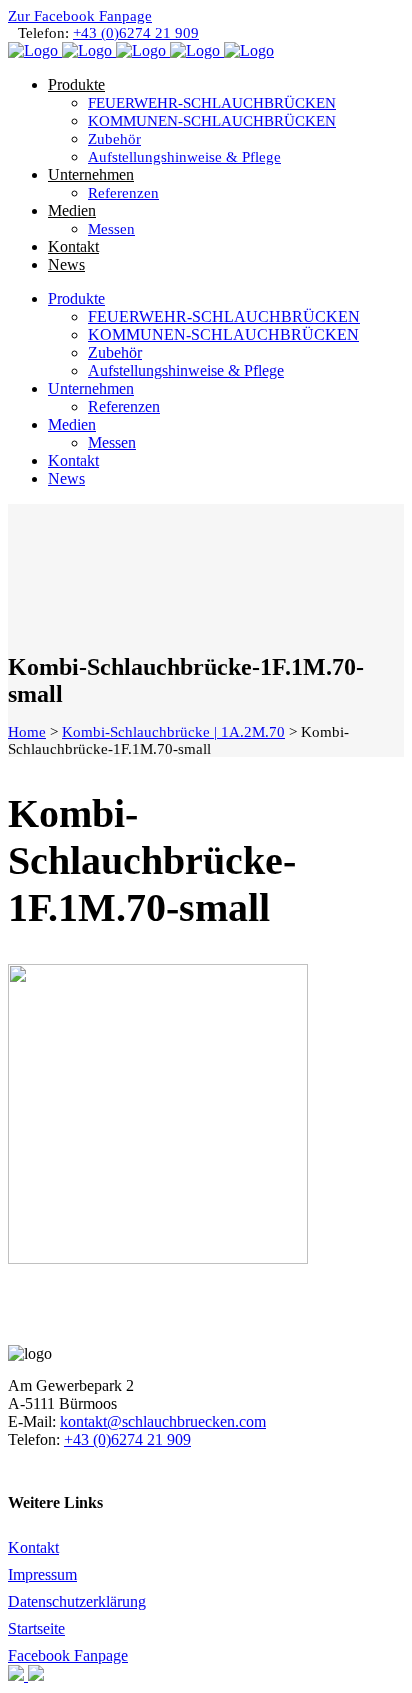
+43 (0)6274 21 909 (136, 33)
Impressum (42, 1574)
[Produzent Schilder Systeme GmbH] (18, 1675)
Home (27, 732)
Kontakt (33, 1547)
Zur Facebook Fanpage (80, 16)
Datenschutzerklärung (77, 1601)
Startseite (36, 1628)
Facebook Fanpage (68, 1655)
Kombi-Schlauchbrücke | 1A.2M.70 (173, 732)
